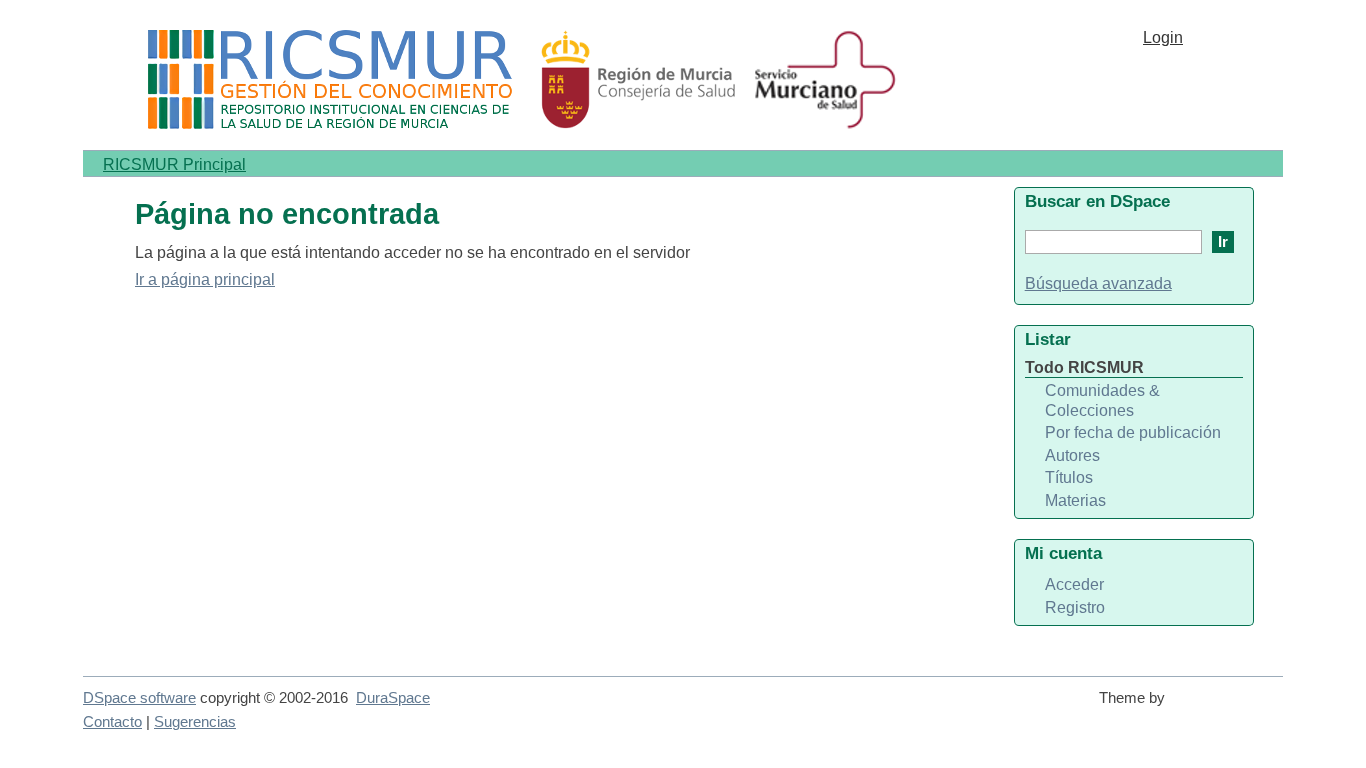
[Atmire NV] (1228, 707)
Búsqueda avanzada (1098, 283)
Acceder (1074, 584)
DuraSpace (393, 698)
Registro (1075, 607)
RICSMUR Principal (174, 164)
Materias (1075, 500)
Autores (1072, 455)
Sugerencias (195, 722)
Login (1163, 37)
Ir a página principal (205, 279)
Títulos (1069, 477)
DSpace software (139, 698)
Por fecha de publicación (1133, 432)
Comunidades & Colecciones (1102, 400)
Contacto (112, 722)
